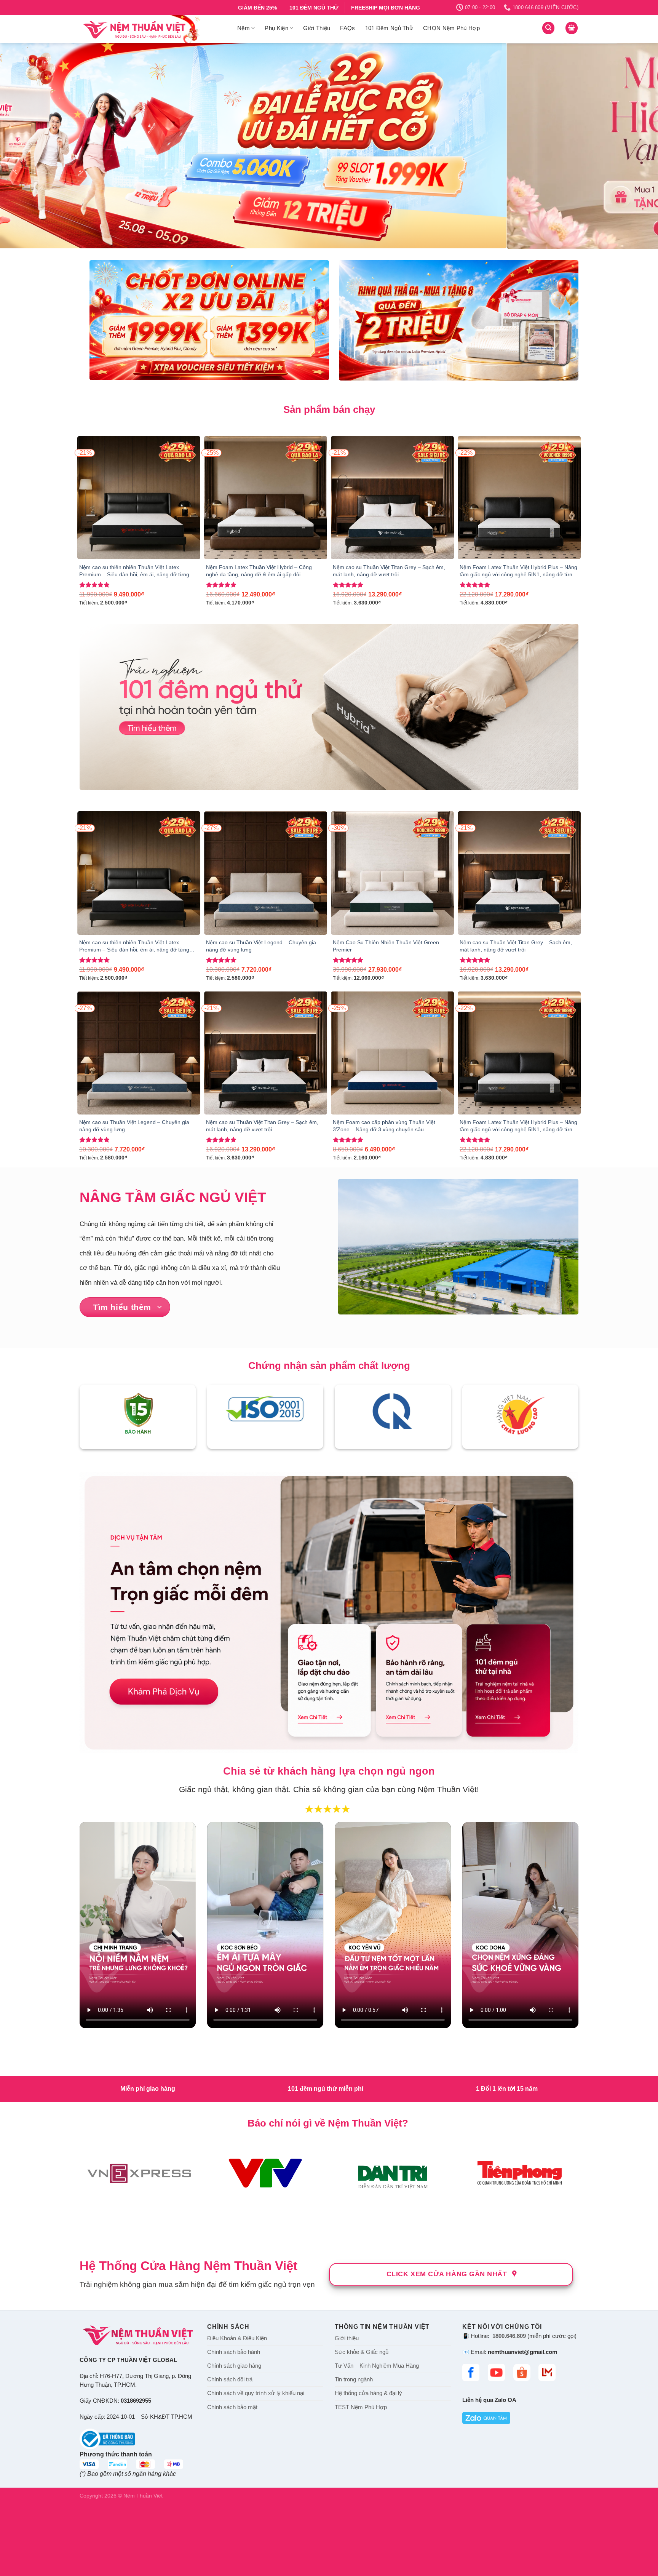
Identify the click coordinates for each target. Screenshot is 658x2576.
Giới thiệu (347, 2338)
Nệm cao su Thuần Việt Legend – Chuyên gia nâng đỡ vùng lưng (261, 946)
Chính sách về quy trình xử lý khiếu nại (256, 2393)
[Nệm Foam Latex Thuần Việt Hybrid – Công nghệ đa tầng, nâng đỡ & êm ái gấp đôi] (266, 498)
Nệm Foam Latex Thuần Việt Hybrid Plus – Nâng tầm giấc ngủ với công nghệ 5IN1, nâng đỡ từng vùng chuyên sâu (518, 571)
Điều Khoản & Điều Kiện (237, 2338)
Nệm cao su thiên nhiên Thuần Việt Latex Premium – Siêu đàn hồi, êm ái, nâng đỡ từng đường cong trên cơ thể (134, 571)
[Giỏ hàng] (572, 28)
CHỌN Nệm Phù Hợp (451, 28)
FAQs (347, 28)
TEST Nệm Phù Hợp (361, 2407)
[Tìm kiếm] (548, 28)
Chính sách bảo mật (232, 2407)
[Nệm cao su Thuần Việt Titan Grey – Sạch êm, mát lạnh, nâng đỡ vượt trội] (392, 498)
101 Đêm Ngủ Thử (389, 28)
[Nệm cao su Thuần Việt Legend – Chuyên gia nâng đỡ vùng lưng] (266, 873)
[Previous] (23, 146)
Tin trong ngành (354, 2379)
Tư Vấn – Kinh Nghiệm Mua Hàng (377, 2366)
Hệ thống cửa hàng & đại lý (368, 2393)
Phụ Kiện (276, 28)
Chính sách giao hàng (234, 2366)
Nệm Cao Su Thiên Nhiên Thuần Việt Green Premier (386, 946)
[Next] (635, 146)
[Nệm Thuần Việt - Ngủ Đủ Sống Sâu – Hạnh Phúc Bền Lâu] (153, 29)
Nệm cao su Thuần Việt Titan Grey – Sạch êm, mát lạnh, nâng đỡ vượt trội (389, 571)
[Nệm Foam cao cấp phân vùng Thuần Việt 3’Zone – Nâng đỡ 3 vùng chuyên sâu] (392, 1053)
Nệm (244, 28)
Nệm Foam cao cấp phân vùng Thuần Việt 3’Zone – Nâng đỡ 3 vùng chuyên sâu (384, 1126)
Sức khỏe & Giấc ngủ (362, 2352)
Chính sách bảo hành (234, 2352)
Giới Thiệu (317, 28)
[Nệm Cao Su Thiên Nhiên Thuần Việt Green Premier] (392, 873)
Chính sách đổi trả (230, 2379)
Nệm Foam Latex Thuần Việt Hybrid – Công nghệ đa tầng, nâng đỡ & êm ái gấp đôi (259, 571)
